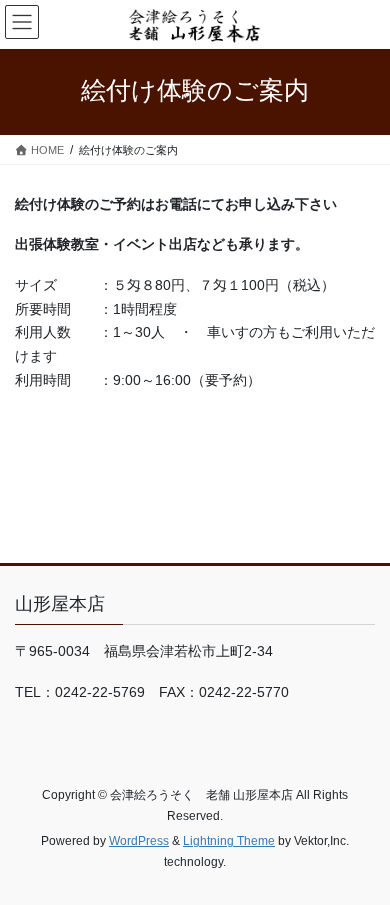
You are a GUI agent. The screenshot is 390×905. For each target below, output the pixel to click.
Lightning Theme (229, 841)
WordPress (139, 841)
